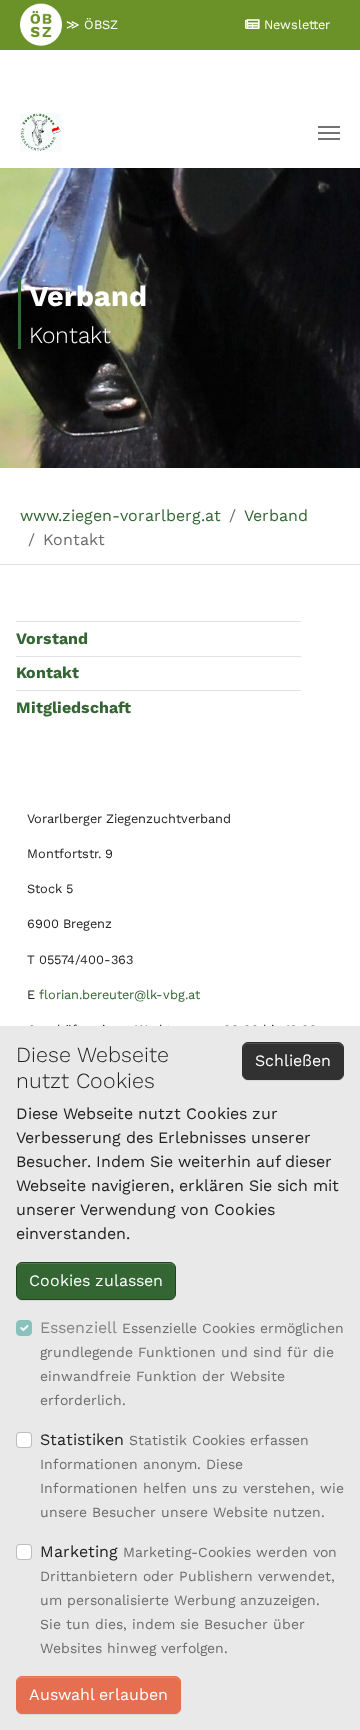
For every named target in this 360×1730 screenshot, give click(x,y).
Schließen (293, 1060)
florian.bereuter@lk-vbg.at (119, 994)
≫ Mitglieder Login (167, 72)
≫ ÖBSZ (90, 24)
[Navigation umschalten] (329, 133)
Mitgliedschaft (73, 707)
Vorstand (52, 638)
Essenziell (78, 1327)
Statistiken (82, 1439)
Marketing (79, 1551)
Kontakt (47, 672)
